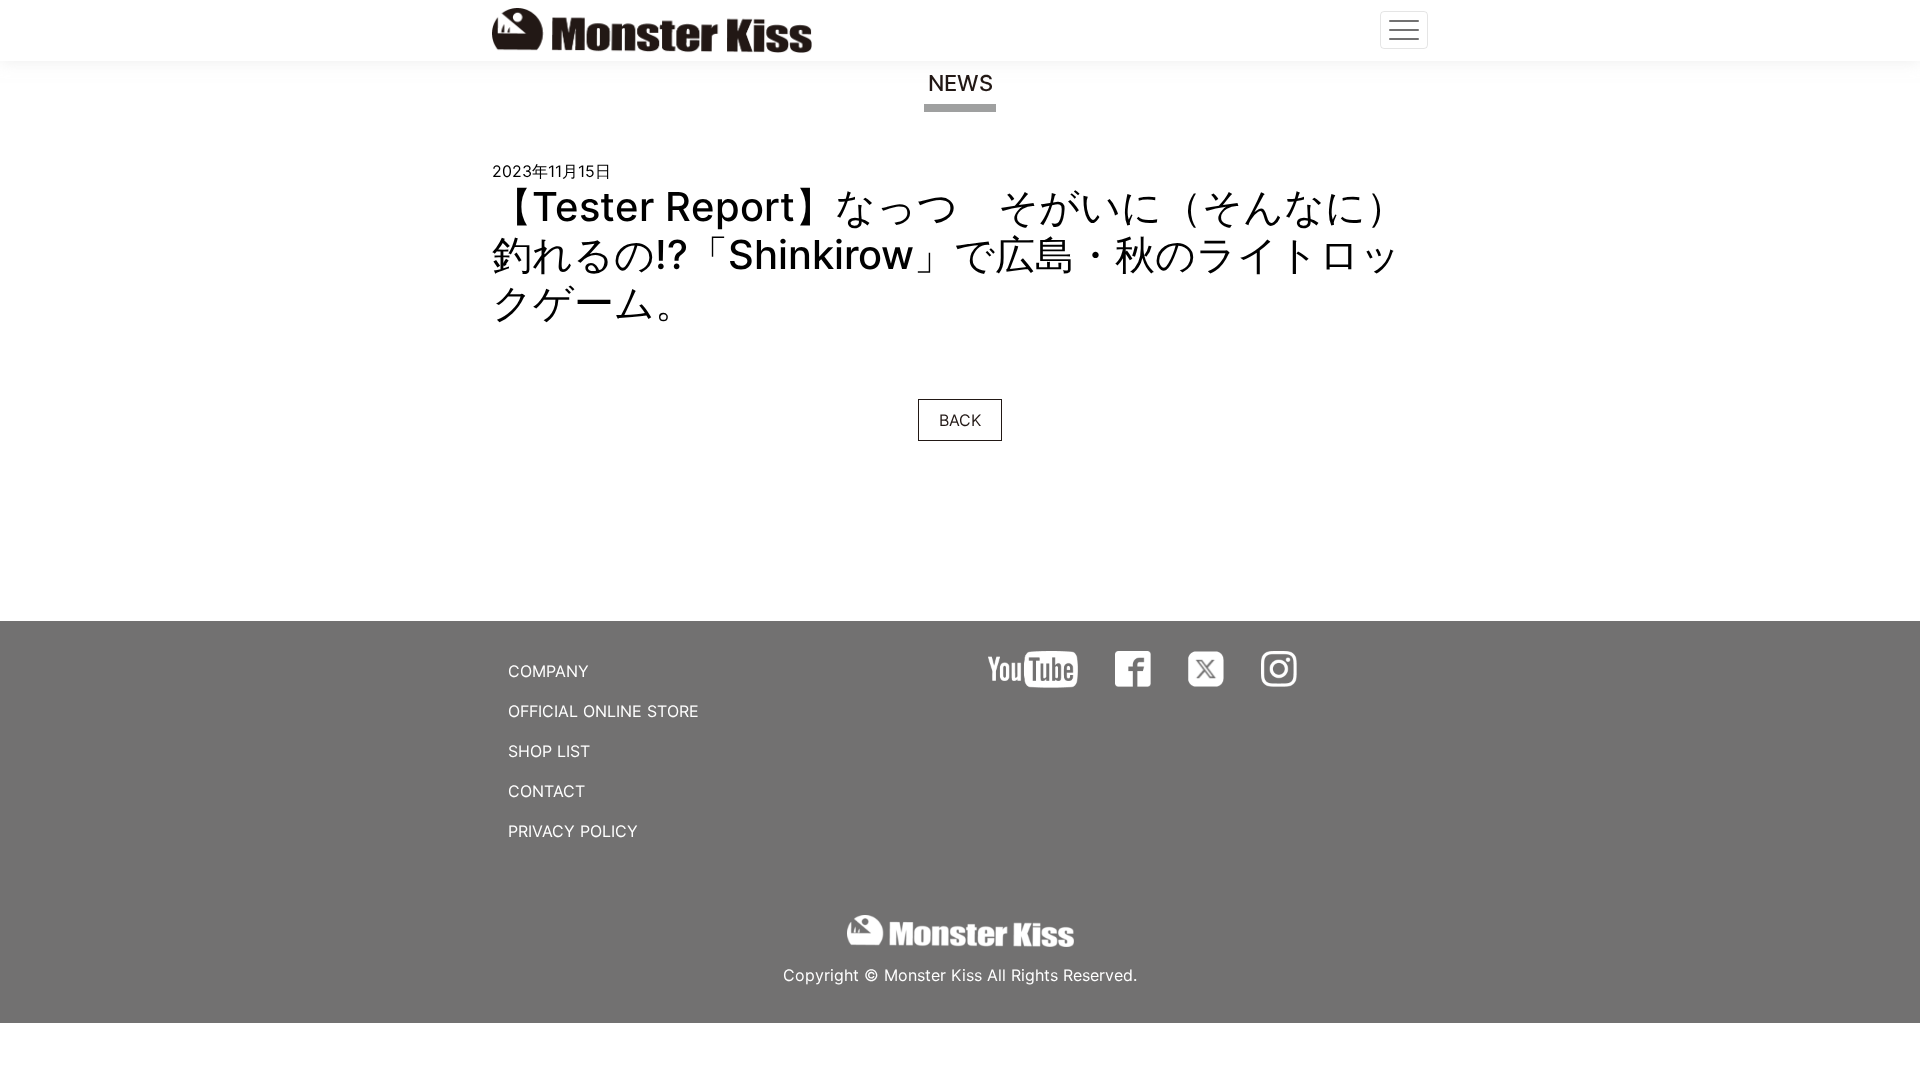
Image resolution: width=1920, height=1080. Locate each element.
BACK (960, 420)
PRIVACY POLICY (573, 831)
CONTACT (546, 791)
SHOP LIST (549, 751)
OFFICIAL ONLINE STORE (603, 711)
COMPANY (548, 671)
